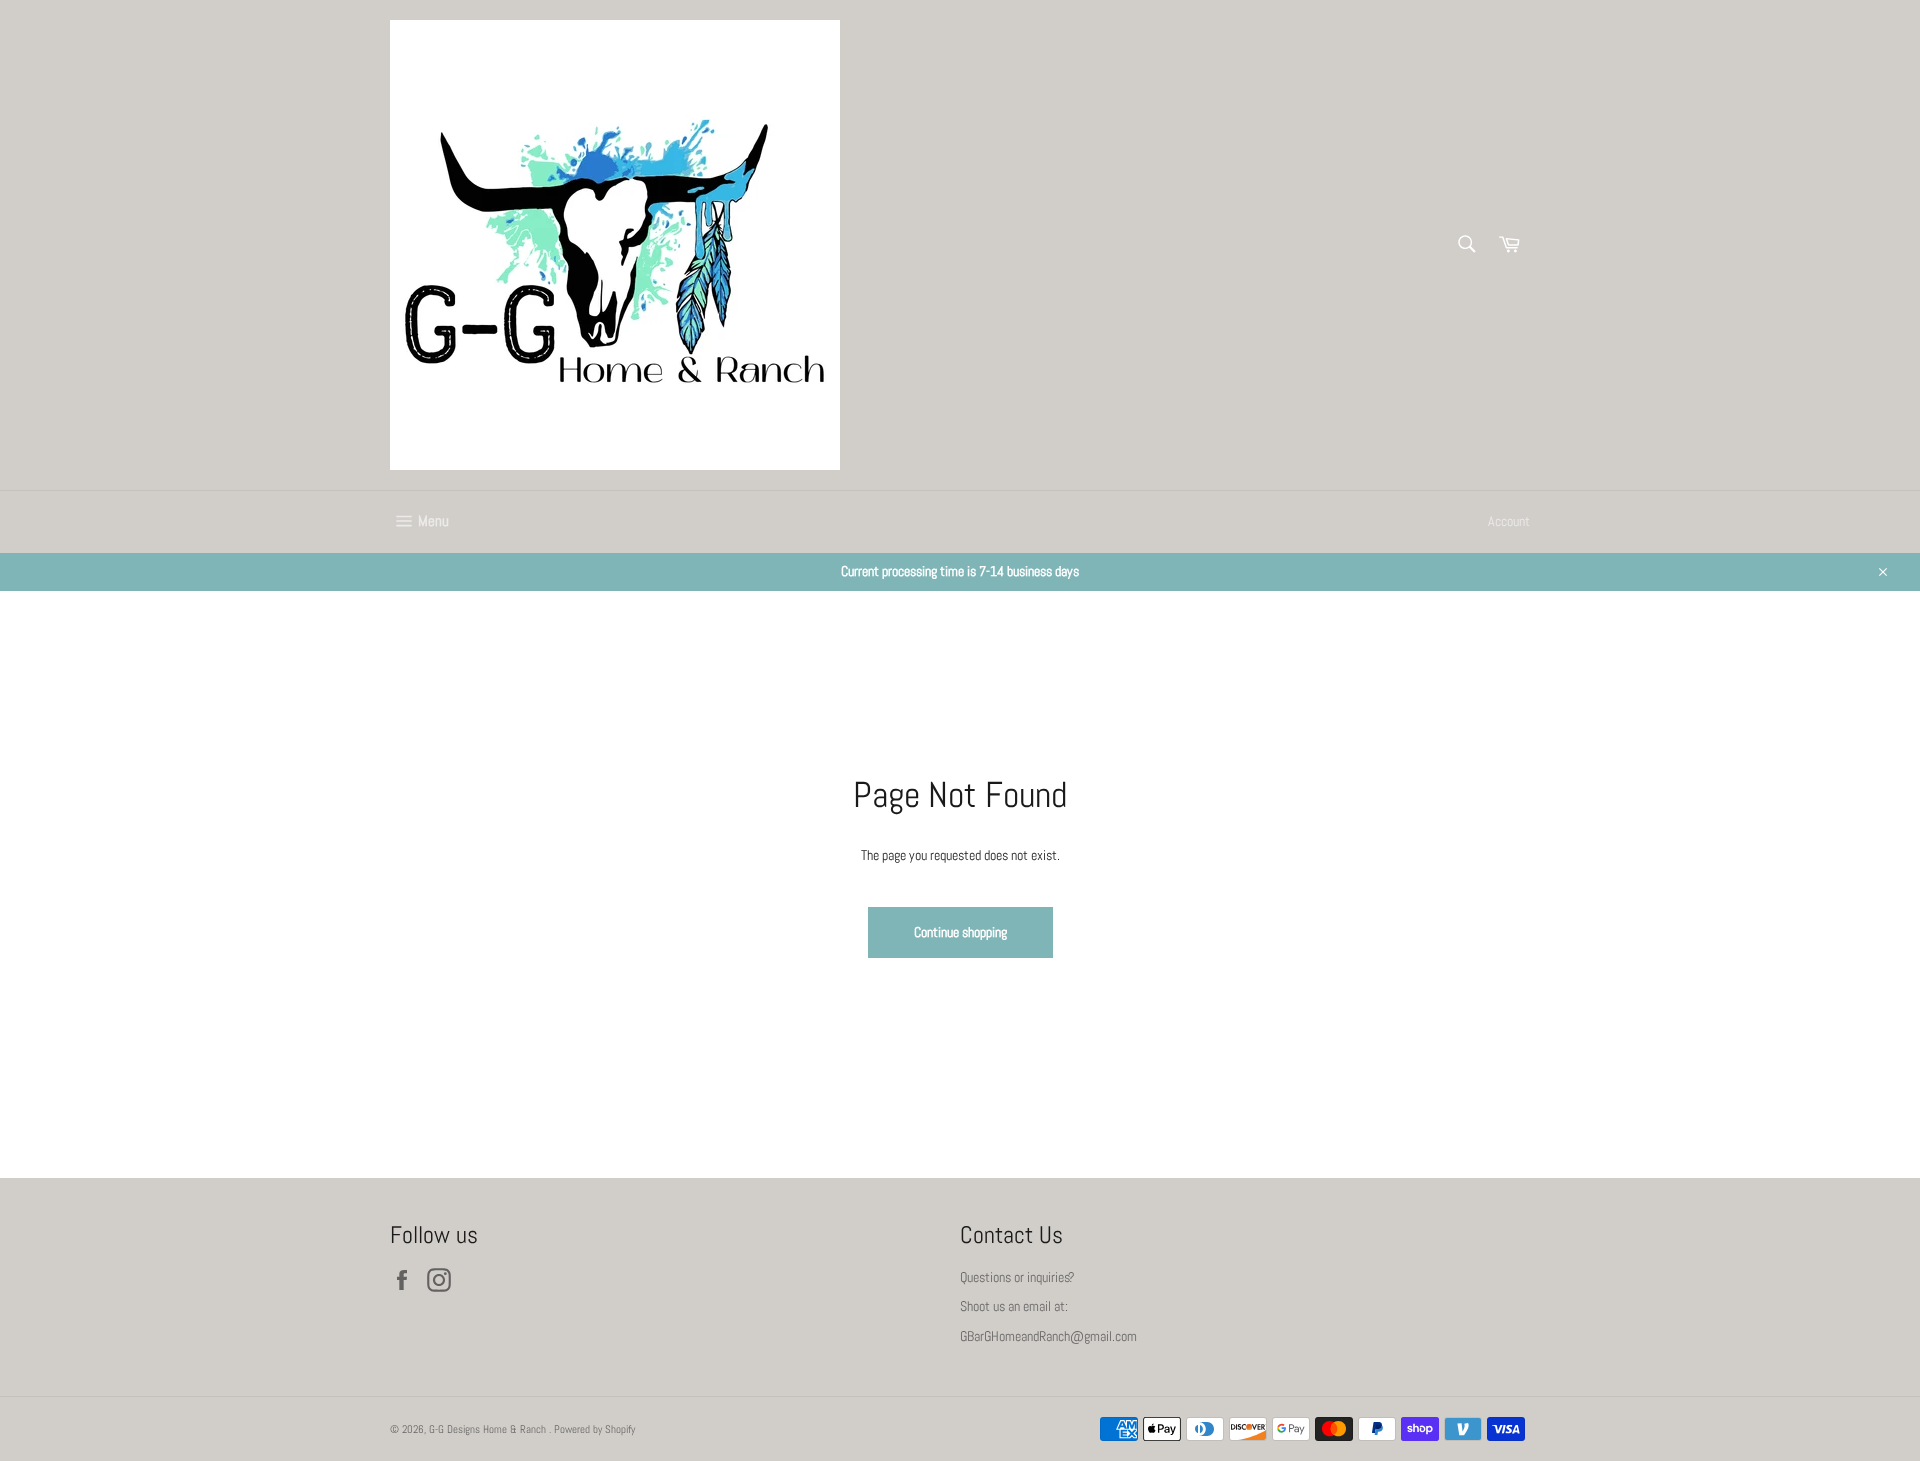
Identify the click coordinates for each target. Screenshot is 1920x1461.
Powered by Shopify (594, 1429)
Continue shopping (960, 932)
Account (1509, 521)
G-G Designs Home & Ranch (489, 1429)
